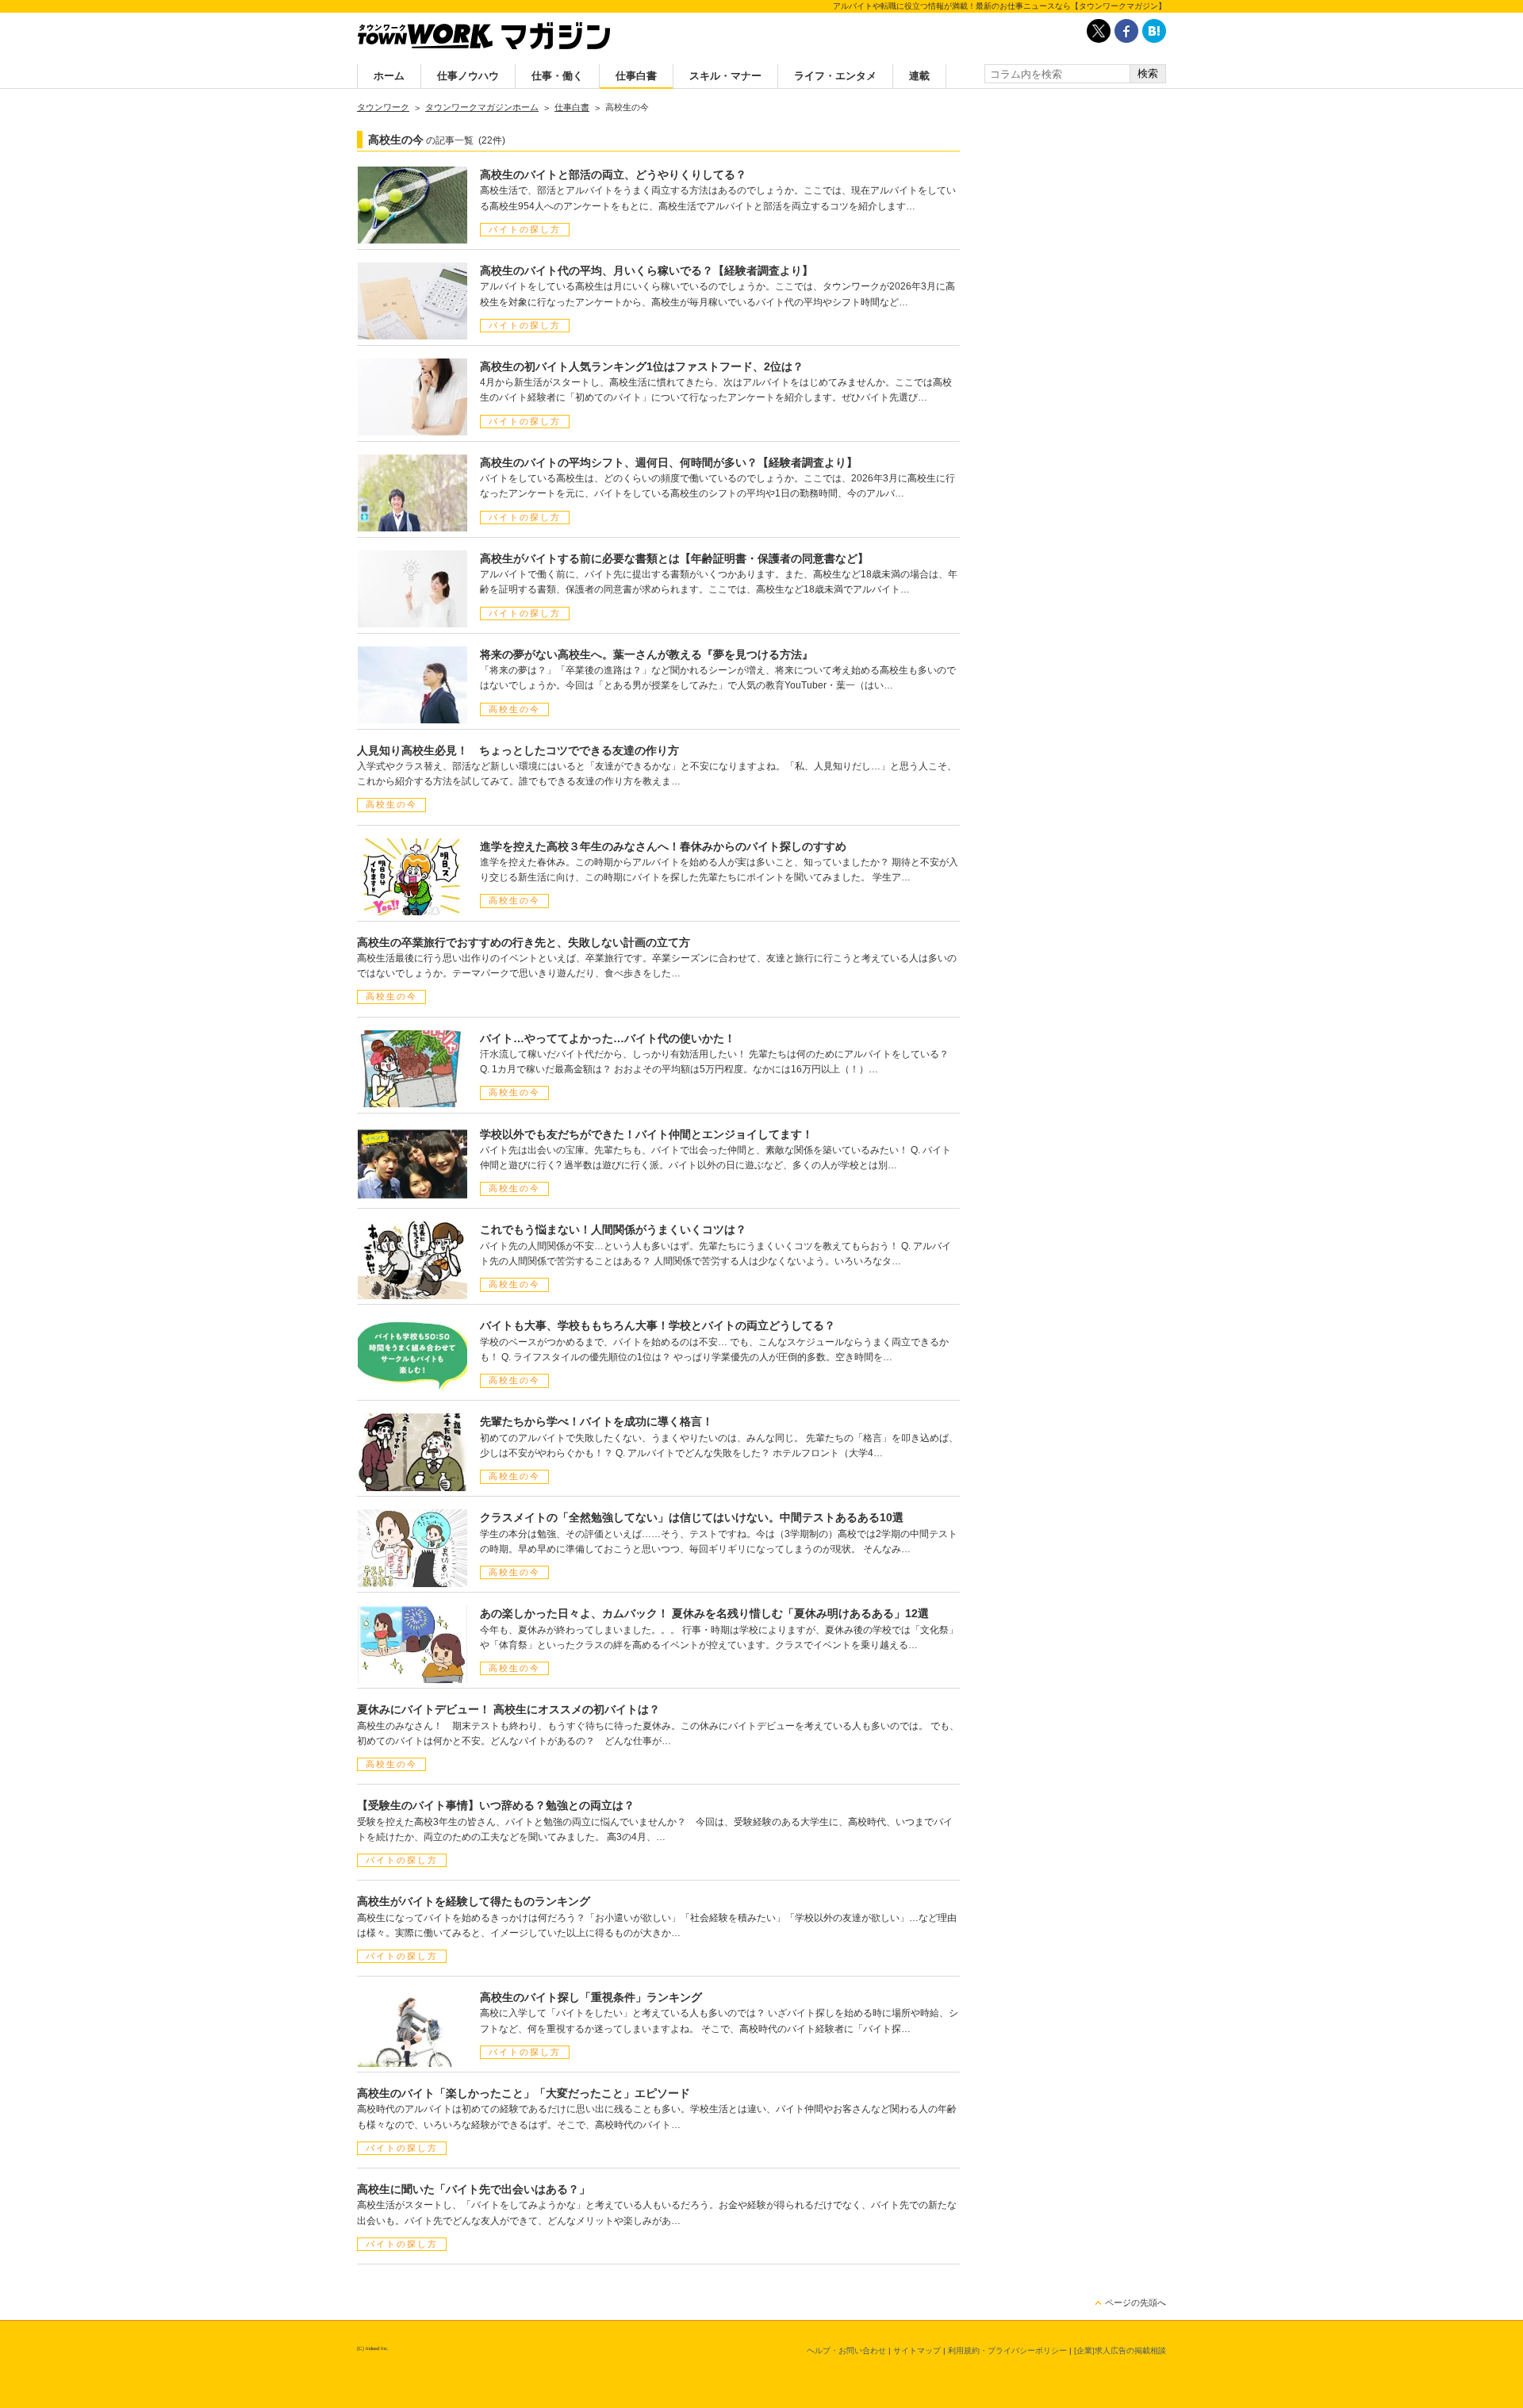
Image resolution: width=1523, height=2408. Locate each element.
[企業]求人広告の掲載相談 (1120, 2350)
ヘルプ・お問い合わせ (846, 2350)
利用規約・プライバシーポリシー (1007, 2350)
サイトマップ (917, 2350)
